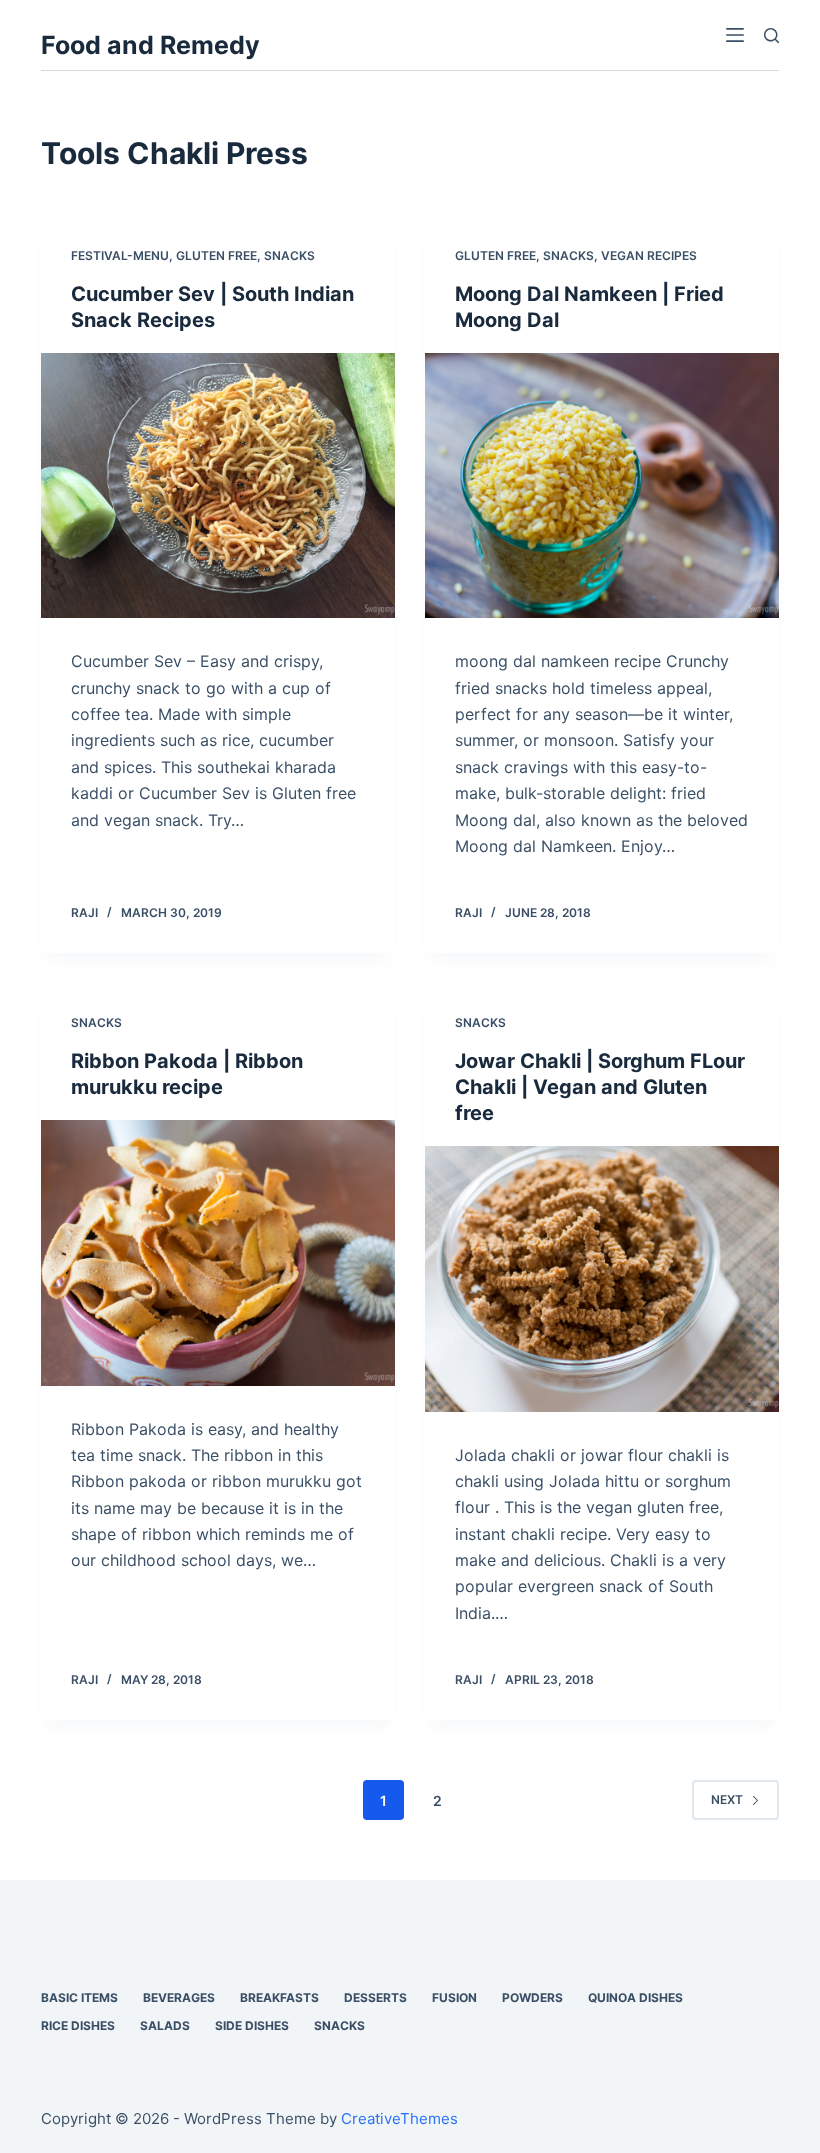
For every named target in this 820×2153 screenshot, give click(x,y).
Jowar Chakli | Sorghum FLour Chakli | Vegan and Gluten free (600, 1087)
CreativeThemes (399, 2118)
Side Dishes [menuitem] (252, 2025)
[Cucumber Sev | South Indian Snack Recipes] (218, 486)
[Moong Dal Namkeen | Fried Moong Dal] (602, 486)
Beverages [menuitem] (179, 1997)
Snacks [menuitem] (339, 2025)
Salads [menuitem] (165, 2025)
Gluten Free (216, 255)
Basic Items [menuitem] (79, 1997)
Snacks (289, 255)
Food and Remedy (150, 45)
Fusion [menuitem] (454, 1997)
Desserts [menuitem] (375, 1997)
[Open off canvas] (735, 35)
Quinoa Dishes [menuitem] (635, 1997)
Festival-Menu (120, 255)
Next (727, 1799)
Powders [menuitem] (532, 1997)
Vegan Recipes (649, 255)
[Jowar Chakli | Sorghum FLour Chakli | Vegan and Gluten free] (602, 1279)
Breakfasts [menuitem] (279, 1997)
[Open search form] (771, 35)
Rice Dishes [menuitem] (78, 2025)
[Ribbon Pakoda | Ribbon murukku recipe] (218, 1253)
